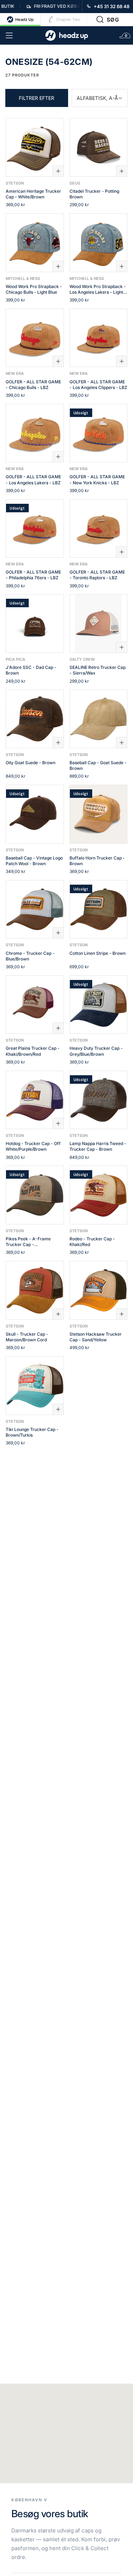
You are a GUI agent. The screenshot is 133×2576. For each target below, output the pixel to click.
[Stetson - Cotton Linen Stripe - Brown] (99, 909)
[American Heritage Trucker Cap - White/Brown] (35, 147)
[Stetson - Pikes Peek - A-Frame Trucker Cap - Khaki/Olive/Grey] (35, 1195)
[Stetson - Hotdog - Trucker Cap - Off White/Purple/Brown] (35, 1100)
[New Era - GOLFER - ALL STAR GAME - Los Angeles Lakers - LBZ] (35, 433)
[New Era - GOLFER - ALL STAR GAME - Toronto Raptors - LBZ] (99, 529)
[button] (108, 19)
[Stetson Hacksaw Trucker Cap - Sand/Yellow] (99, 1290)
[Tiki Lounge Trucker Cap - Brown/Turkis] (35, 1386)
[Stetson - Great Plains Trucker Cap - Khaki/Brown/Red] (35, 1005)
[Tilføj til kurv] (58, 171)
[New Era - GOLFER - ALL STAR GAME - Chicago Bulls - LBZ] (35, 338)
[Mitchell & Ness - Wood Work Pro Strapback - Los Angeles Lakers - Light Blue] (99, 243)
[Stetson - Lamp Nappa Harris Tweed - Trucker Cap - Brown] (99, 1100)
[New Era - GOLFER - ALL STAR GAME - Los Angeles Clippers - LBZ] (99, 338)
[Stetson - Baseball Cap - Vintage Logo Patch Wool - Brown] (35, 814)
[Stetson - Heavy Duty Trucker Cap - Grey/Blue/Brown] (99, 1005)
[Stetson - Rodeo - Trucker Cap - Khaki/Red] (99, 1195)
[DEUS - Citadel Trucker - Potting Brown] (99, 147)
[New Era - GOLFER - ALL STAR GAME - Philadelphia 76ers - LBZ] (35, 529)
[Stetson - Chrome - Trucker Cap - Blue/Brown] (35, 909)
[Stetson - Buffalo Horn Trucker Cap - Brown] (99, 814)
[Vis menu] (9, 35)
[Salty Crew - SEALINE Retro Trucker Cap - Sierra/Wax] (99, 624)
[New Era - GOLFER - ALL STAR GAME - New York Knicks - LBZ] (99, 433)
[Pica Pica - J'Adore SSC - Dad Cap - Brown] (35, 624)
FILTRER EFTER (37, 98)
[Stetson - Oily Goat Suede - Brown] (35, 719)
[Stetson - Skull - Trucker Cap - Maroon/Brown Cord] (35, 1290)
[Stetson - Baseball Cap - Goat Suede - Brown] (99, 719)
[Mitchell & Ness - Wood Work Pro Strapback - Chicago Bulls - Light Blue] (35, 243)
